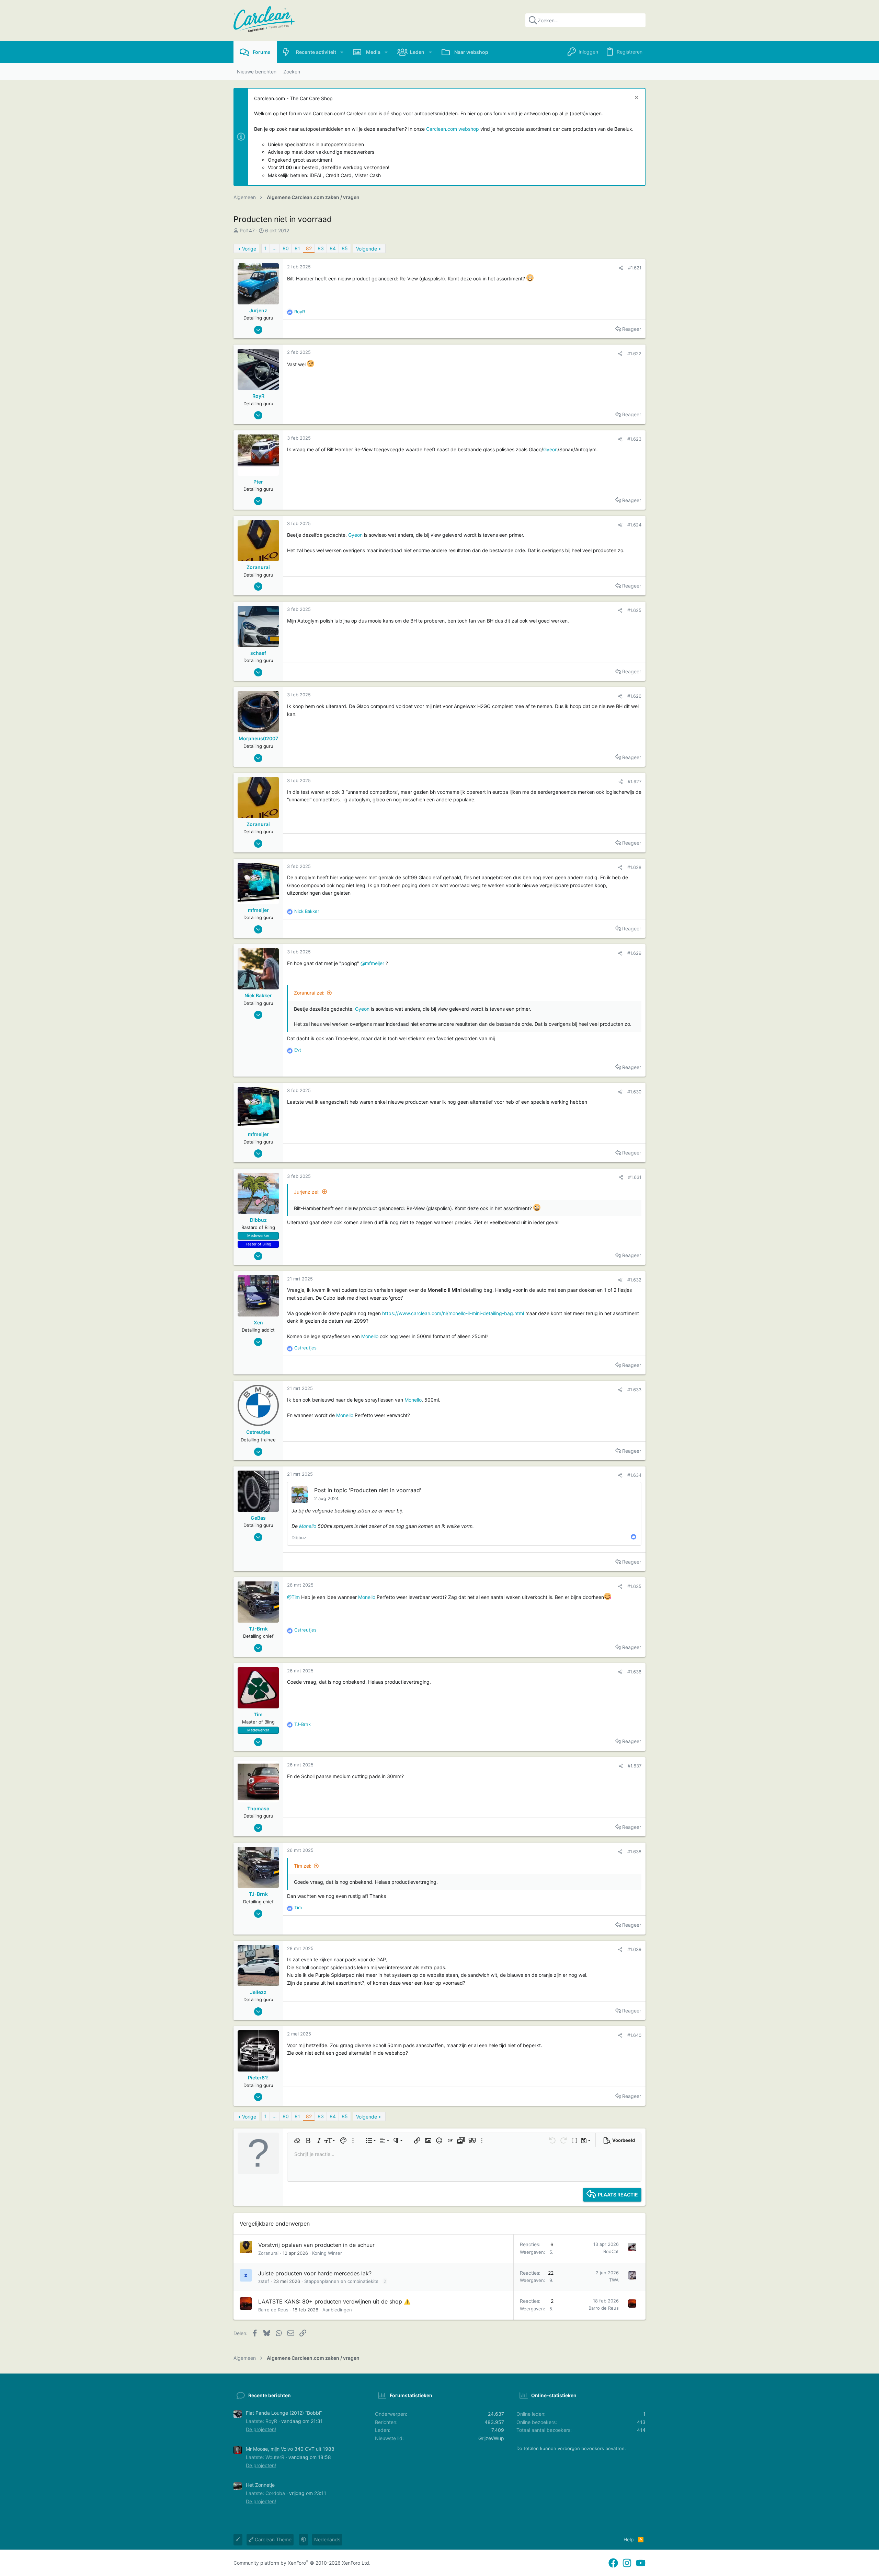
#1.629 (634, 953)
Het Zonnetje (260, 2485)
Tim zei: (303, 1866)
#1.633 (634, 1390)
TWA (614, 2280)
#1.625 (634, 610)
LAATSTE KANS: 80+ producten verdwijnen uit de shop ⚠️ (334, 2301)
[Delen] (621, 268)
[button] (342, 52)
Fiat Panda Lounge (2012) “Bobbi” (284, 2413)
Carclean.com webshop (453, 129)
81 (297, 248)
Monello (370, 1336)
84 (333, 248)
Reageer (632, 329)
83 (321, 248)
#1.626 (634, 696)
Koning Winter (327, 2253)
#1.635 (634, 1586)
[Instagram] (627, 2563)
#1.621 (635, 268)
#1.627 (635, 781)
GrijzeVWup (491, 2438)
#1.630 (634, 1092)
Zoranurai (268, 2253)
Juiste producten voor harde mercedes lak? (315, 2273)
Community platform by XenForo (302, 2563)
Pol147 (247, 230)
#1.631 (635, 1177)
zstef (264, 2281)
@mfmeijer (372, 963)
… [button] (275, 248)
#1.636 (634, 1672)
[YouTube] (641, 2563)
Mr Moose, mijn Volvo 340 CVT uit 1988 (290, 2449)
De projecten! (261, 2429)
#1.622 (634, 353)
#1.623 (634, 439)
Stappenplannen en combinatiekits (341, 2281)
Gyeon (550, 449)
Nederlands (327, 2539)
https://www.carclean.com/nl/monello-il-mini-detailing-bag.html (453, 1313)
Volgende (367, 249)
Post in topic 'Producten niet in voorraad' (368, 1490)
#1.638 (634, 1852)
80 (286, 248)
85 (345, 248)
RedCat (611, 2251)
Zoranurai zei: (309, 993)
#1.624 (634, 525)
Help (629, 2539)
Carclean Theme (272, 2539)
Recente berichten (270, 2395)
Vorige (249, 249)
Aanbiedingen (337, 2310)
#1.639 (634, 1949)
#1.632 (634, 1280)
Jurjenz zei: (307, 1192)
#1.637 (635, 1766)
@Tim (293, 1597)
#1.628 (634, 867)
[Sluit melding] (636, 98)
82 (309, 248)
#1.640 (634, 2035)
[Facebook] (613, 2563)
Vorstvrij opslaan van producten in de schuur (316, 2245)
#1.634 (634, 1475)
